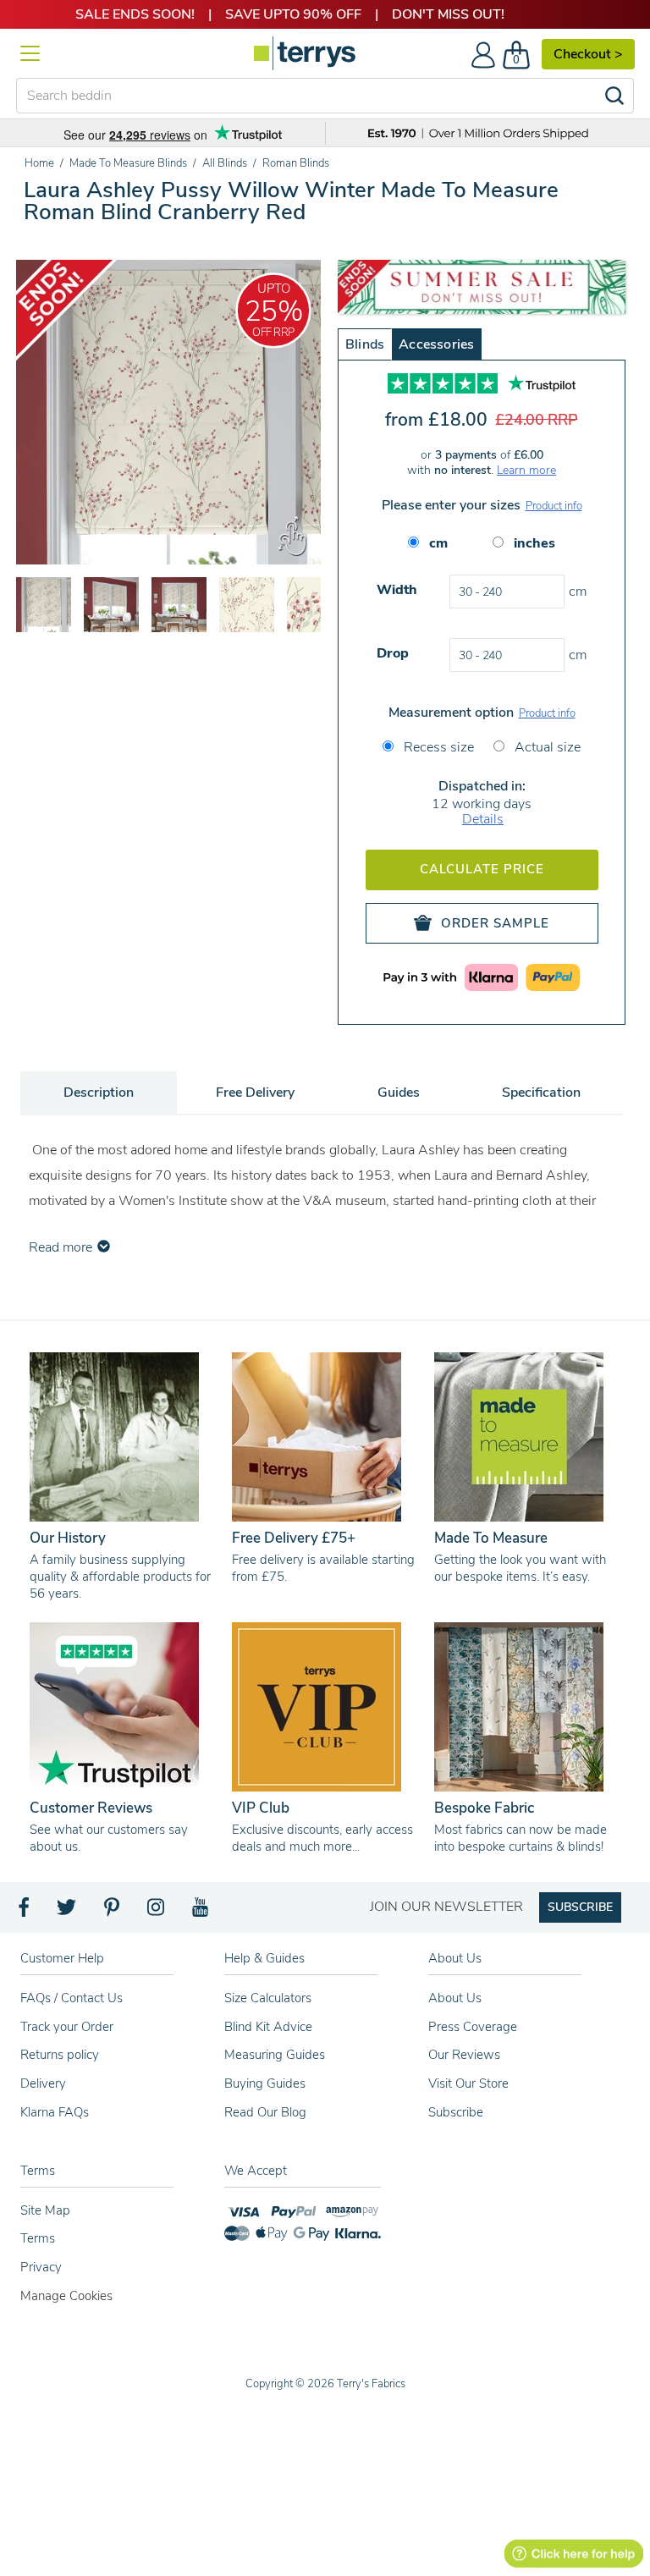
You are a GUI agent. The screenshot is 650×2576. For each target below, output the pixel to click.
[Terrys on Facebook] (25, 1912)
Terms (38, 2238)
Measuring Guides (275, 2055)
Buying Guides (265, 2083)
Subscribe (456, 2112)
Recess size (437, 747)
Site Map (45, 2210)
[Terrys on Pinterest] (113, 1912)
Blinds (365, 344)
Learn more (526, 470)
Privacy (41, 2267)
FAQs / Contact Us (72, 1998)
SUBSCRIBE (580, 1907)
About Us (455, 1998)
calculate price (482, 869)
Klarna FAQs (55, 2112)
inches (534, 543)
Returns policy (60, 2055)
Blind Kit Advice (268, 2027)
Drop (393, 653)
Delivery (43, 2083)
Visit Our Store (468, 2083)
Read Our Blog (265, 2112)
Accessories (436, 344)
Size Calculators (268, 1998)
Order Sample (495, 923)
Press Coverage (473, 2027)
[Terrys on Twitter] (68, 1912)
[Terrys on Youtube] (202, 1912)
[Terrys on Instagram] (157, 1912)
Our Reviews (464, 2055)
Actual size (546, 747)
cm (438, 543)
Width (397, 590)
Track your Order (67, 2027)
